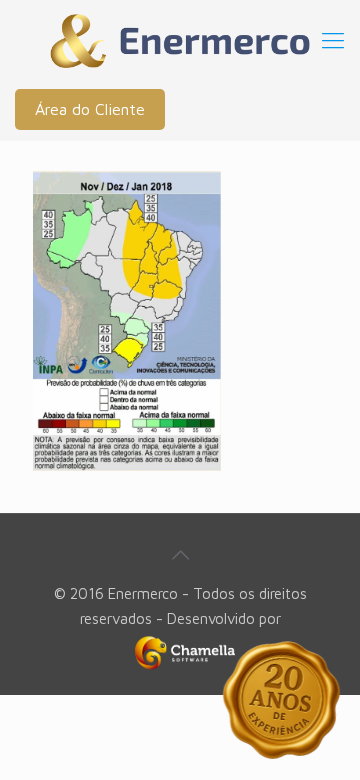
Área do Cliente (90, 109)
